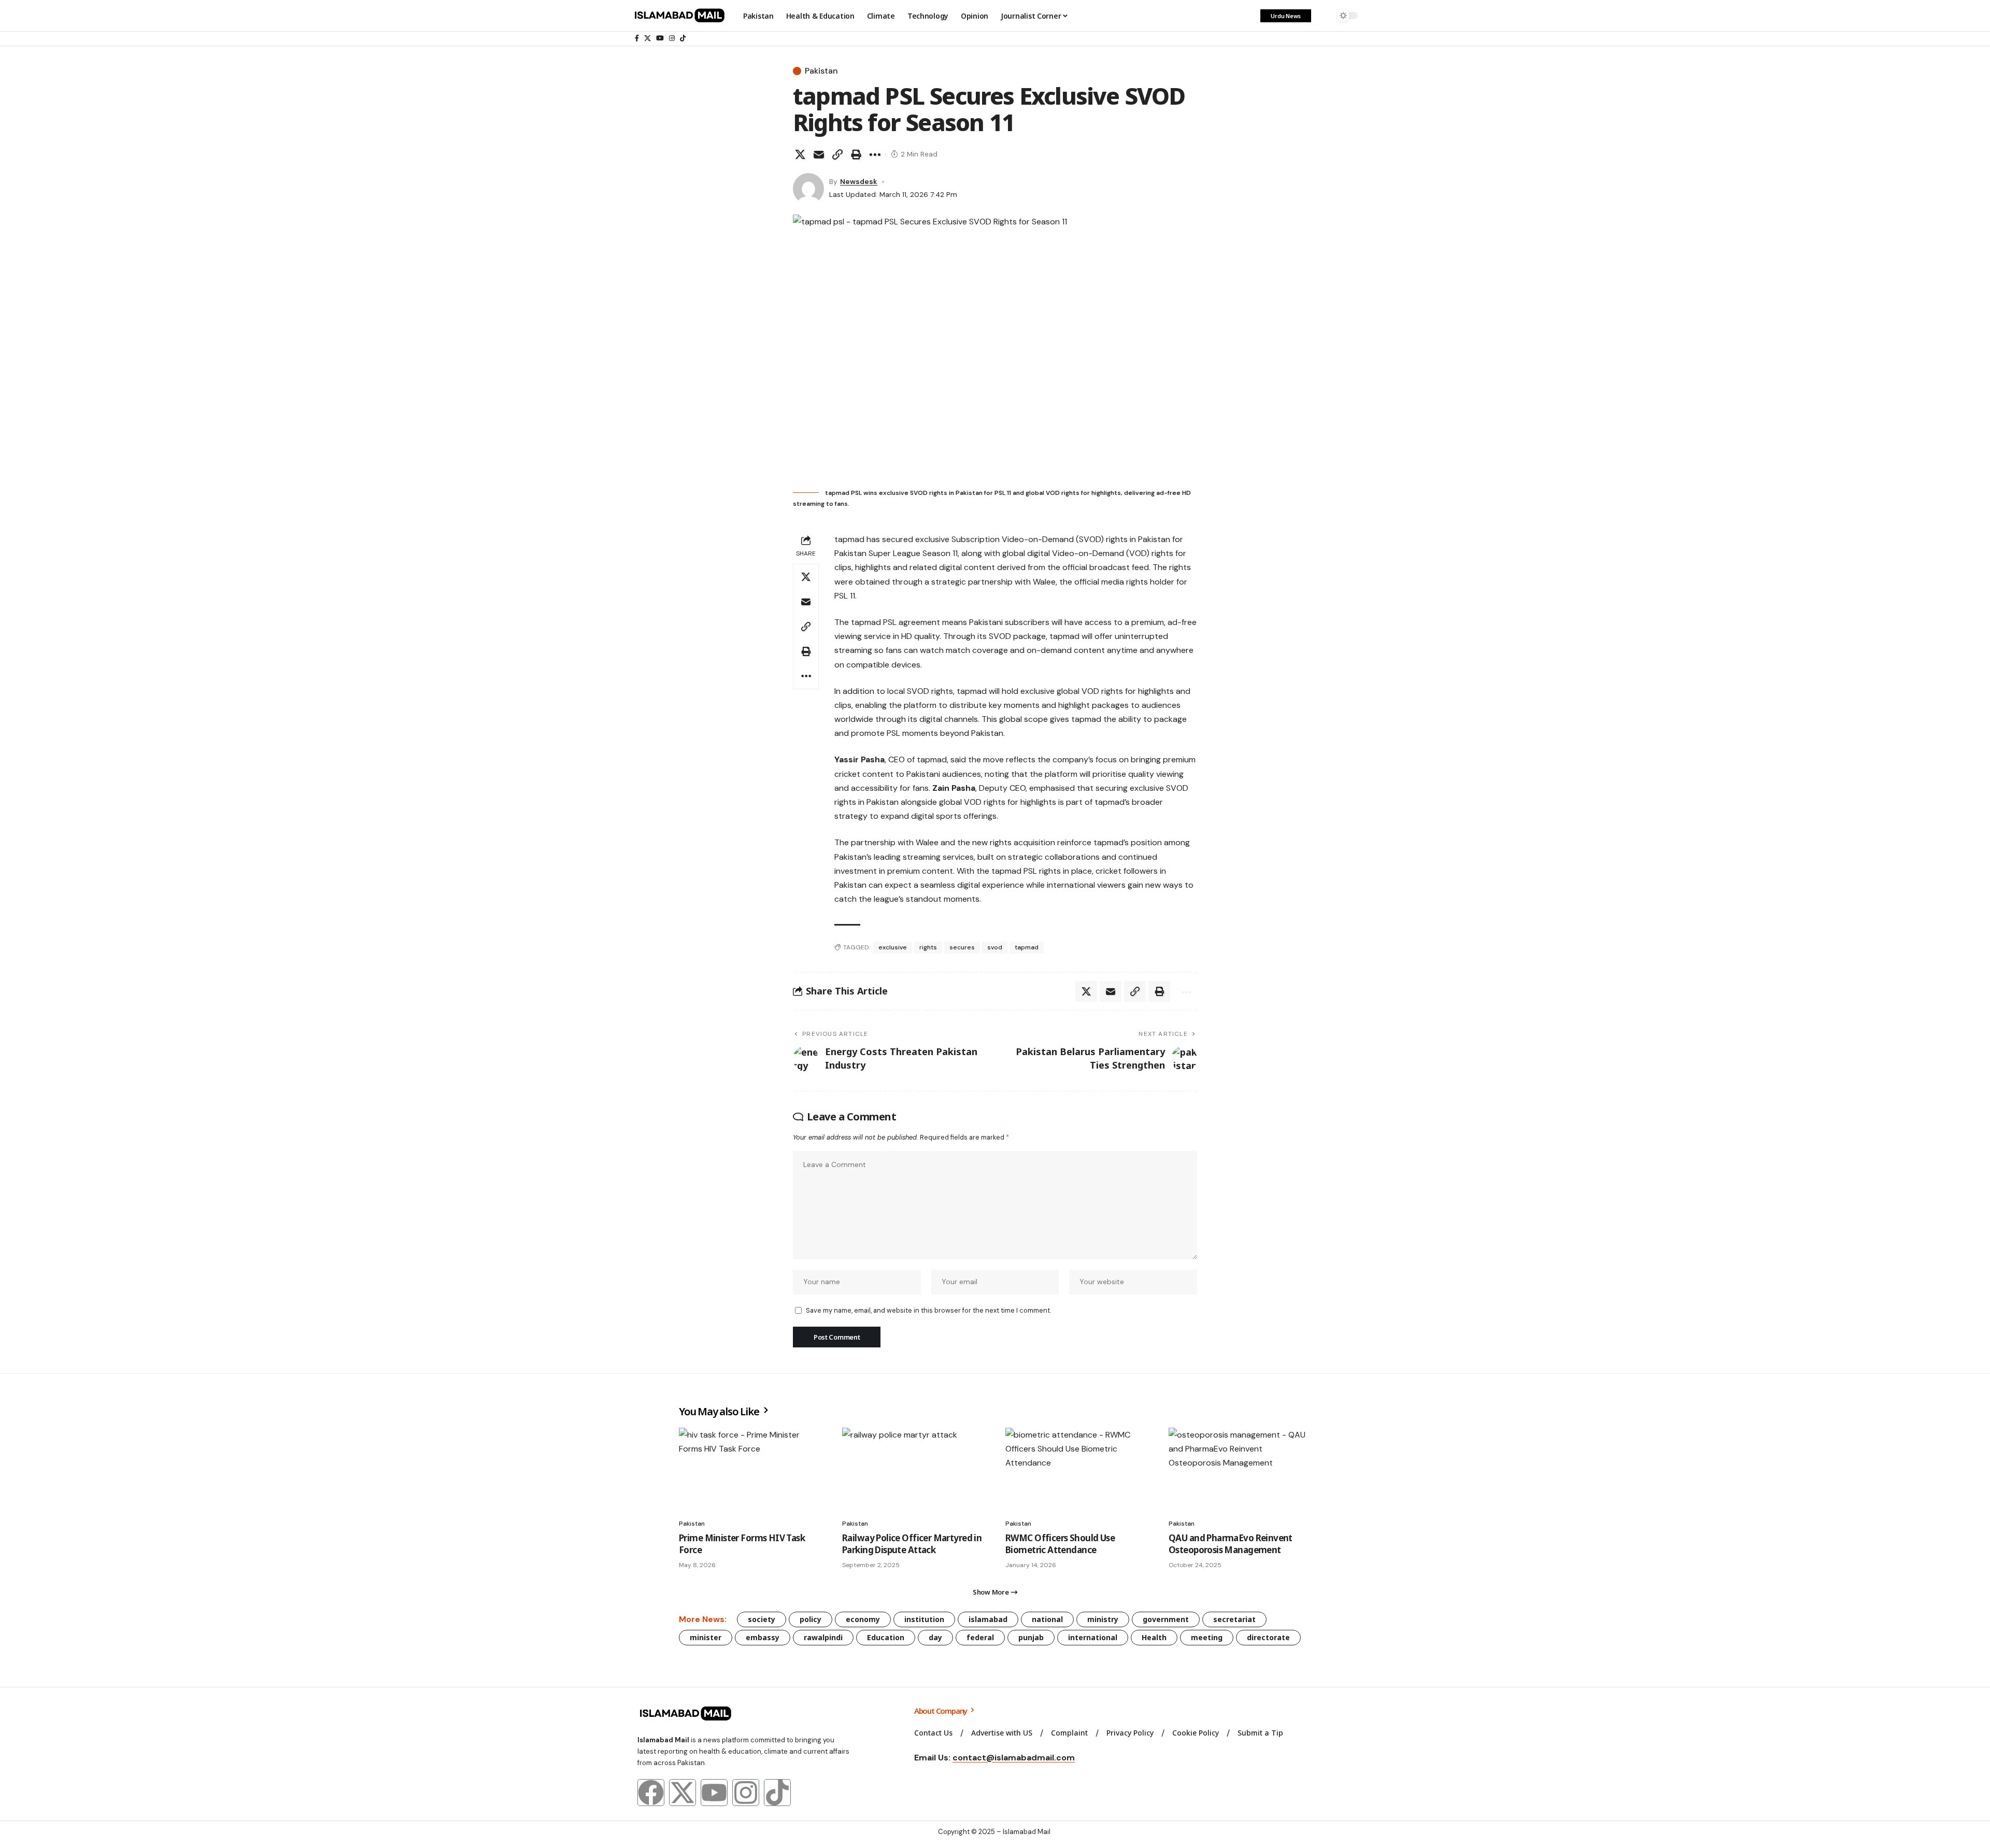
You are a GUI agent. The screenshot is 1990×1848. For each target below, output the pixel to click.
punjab (1031, 1637)
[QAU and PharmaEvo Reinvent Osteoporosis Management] (1240, 1470)
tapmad (1027, 947)
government (1166, 1619)
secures (962, 947)
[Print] (856, 154)
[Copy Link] (837, 154)
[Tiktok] (777, 1793)
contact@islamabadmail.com (1014, 1758)
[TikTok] (683, 38)
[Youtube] (714, 1793)
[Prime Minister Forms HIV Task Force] (750, 1470)
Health (1154, 1637)
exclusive (893, 947)
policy (811, 1619)
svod (995, 947)
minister (706, 1637)
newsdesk (859, 181)
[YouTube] (660, 38)
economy (863, 1619)
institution (924, 1619)
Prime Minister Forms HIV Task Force (742, 1544)
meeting (1207, 1637)
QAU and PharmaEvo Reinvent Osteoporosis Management (1231, 1544)
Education (886, 1637)
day (935, 1637)
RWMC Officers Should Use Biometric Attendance (1060, 1544)
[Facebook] (637, 38)
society (762, 1619)
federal (980, 1637)
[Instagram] (672, 38)
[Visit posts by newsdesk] (808, 189)
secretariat (1234, 1619)
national (1047, 1619)
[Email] (819, 154)
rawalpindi (823, 1637)
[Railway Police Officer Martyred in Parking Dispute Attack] (913, 1470)
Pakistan (821, 71)
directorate (1268, 1637)
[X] (648, 38)
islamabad (988, 1619)
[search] (1324, 16)
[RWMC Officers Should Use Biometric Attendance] (1077, 1470)
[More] (875, 154)
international (1093, 1637)
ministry (1103, 1619)
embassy (763, 1637)
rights (928, 947)
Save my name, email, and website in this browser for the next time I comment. (928, 1310)
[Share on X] (800, 154)
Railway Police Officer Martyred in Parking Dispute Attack (912, 1544)
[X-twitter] (683, 1793)
